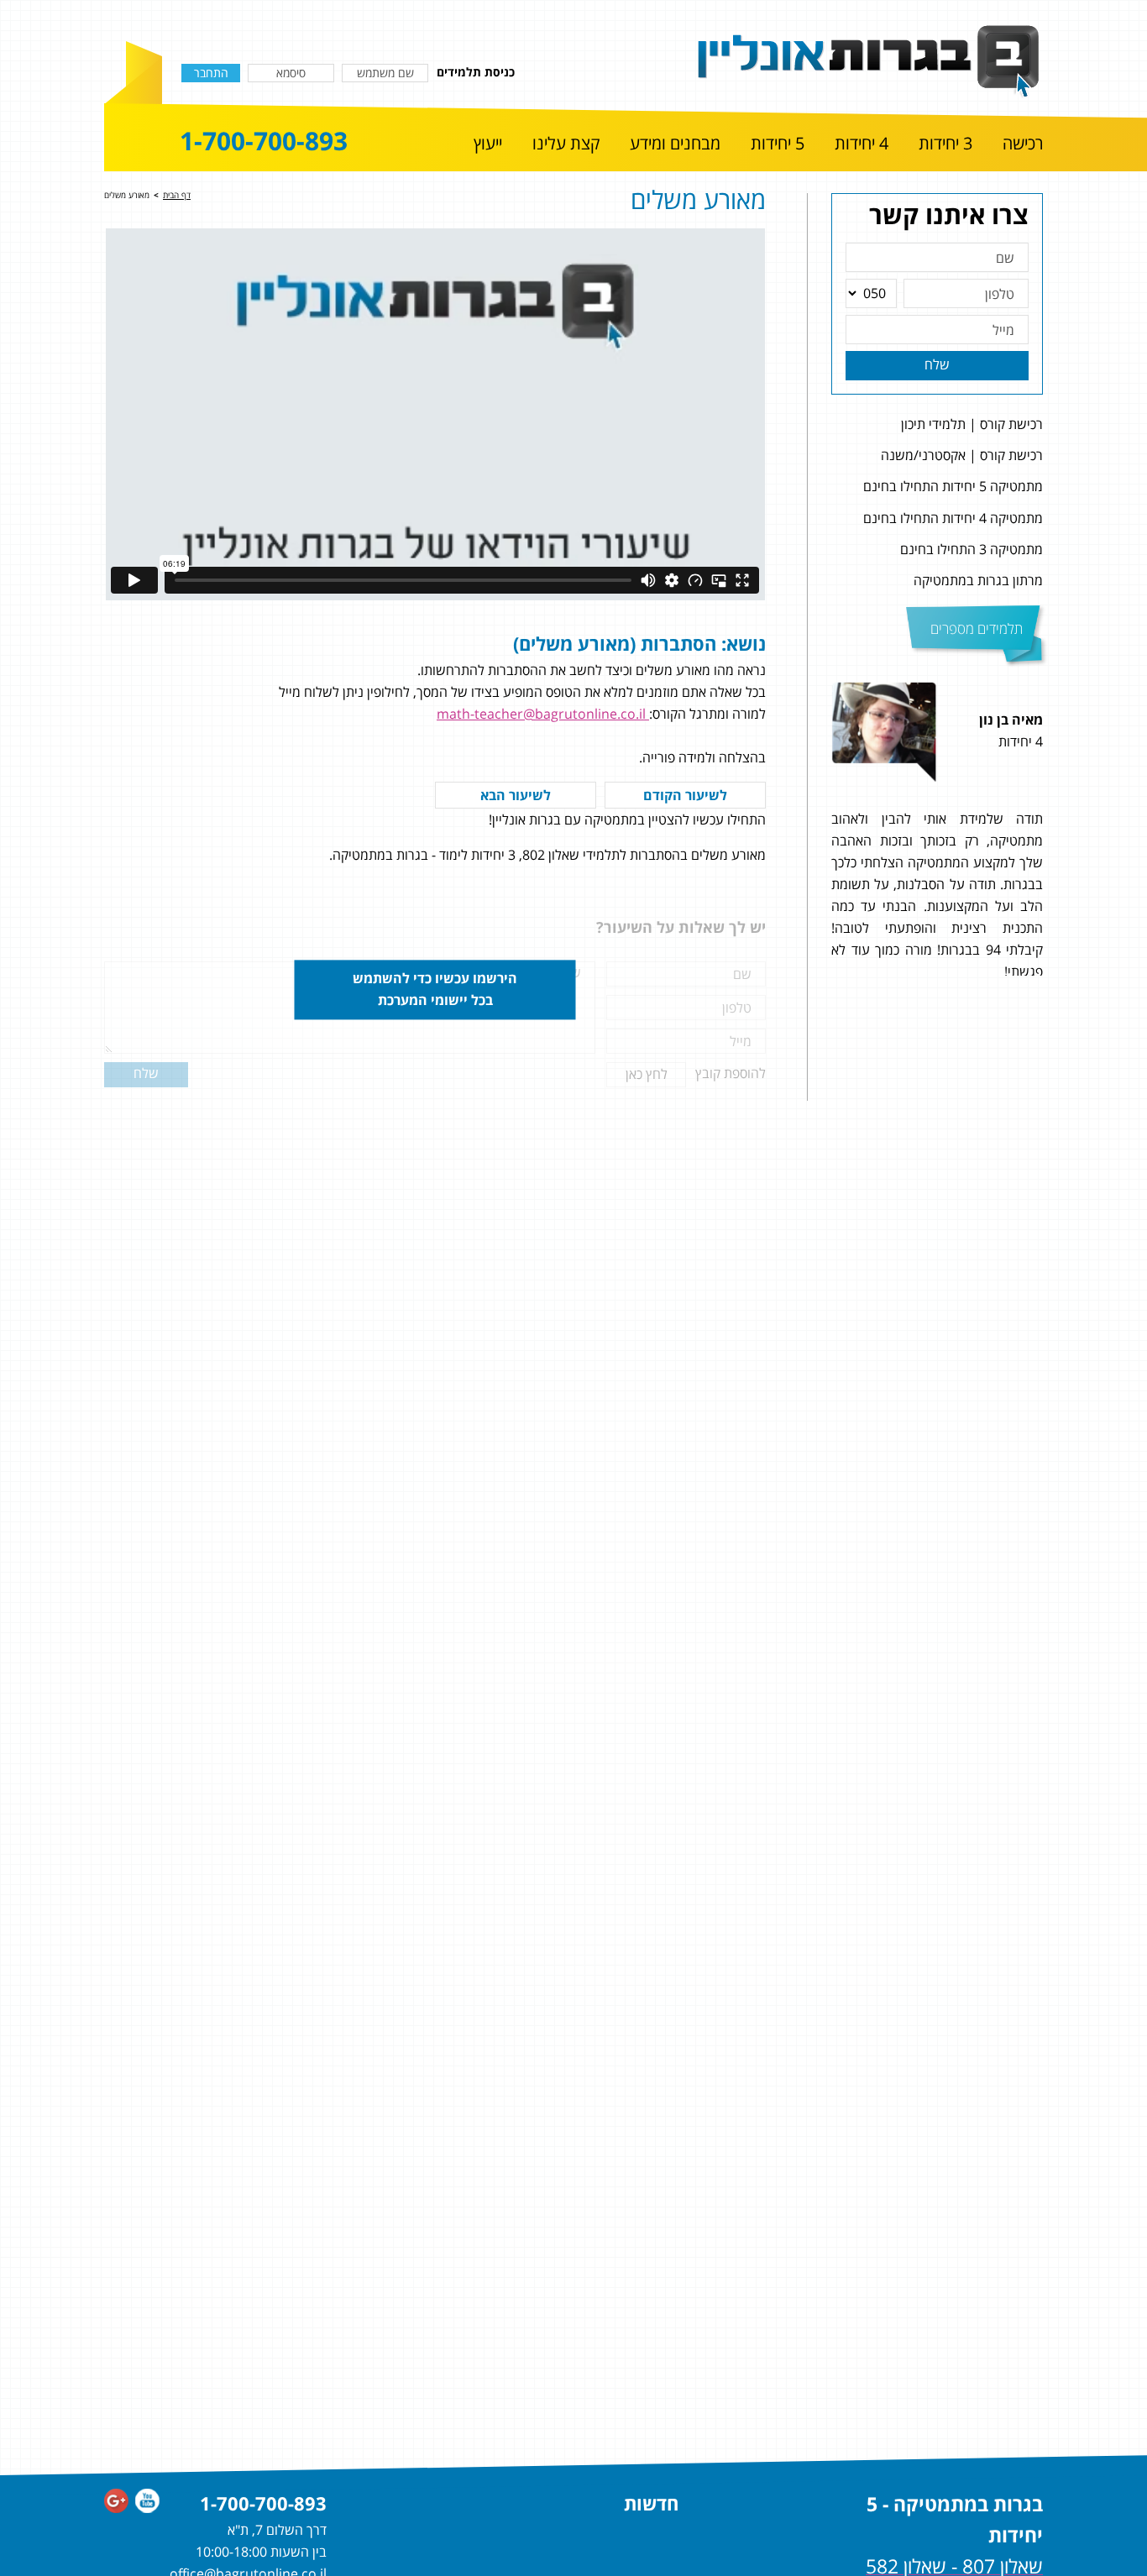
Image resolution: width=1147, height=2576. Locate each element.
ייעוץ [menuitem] (488, 144)
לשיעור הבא (516, 795)
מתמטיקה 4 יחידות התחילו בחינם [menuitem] (953, 518)
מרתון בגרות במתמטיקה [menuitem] (978, 580)
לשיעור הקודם (685, 795)
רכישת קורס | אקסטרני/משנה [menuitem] (962, 455)
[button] (1063, 829)
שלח (937, 364)
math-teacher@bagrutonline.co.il (543, 714)
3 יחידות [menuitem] (945, 144)
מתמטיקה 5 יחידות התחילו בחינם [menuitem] (953, 486)
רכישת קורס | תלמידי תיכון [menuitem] (972, 424)
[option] (937, 829)
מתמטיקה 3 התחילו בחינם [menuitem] (972, 549)
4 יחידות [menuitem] (862, 144)
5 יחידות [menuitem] (778, 144)
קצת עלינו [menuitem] (566, 144)
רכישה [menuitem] (1023, 144)
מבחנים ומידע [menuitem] (675, 144)
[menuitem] (1023, 144)
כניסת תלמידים (476, 72)
